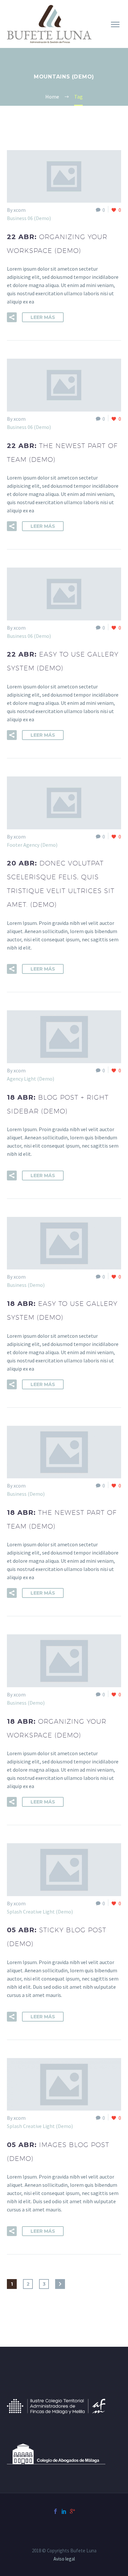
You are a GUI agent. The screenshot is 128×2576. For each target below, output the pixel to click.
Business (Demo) (26, 1285)
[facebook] (55, 2511)
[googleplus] (73, 2511)
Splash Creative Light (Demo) (40, 1912)
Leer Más (43, 317)
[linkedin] (64, 2511)
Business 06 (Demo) (29, 218)
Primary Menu (115, 25)
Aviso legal (64, 2559)
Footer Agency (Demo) (32, 845)
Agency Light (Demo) (31, 1079)
